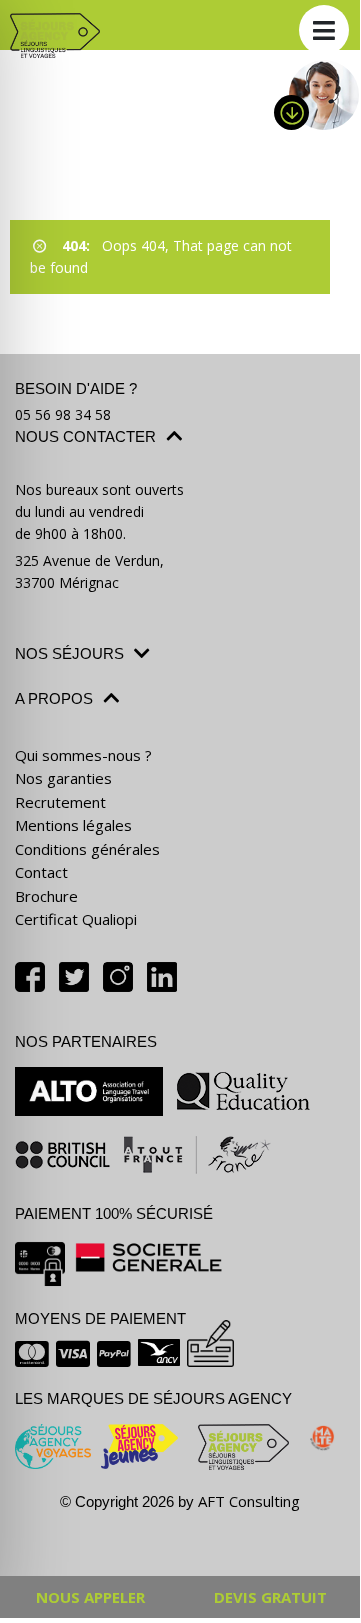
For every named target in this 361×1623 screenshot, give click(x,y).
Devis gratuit (270, 1597)
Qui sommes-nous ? (83, 755)
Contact (41, 872)
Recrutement (60, 802)
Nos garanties (63, 778)
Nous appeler (90, 1597)
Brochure (46, 896)
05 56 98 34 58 (63, 414)
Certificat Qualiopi (76, 919)
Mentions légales (73, 825)
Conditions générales (87, 849)
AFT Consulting (249, 1501)
